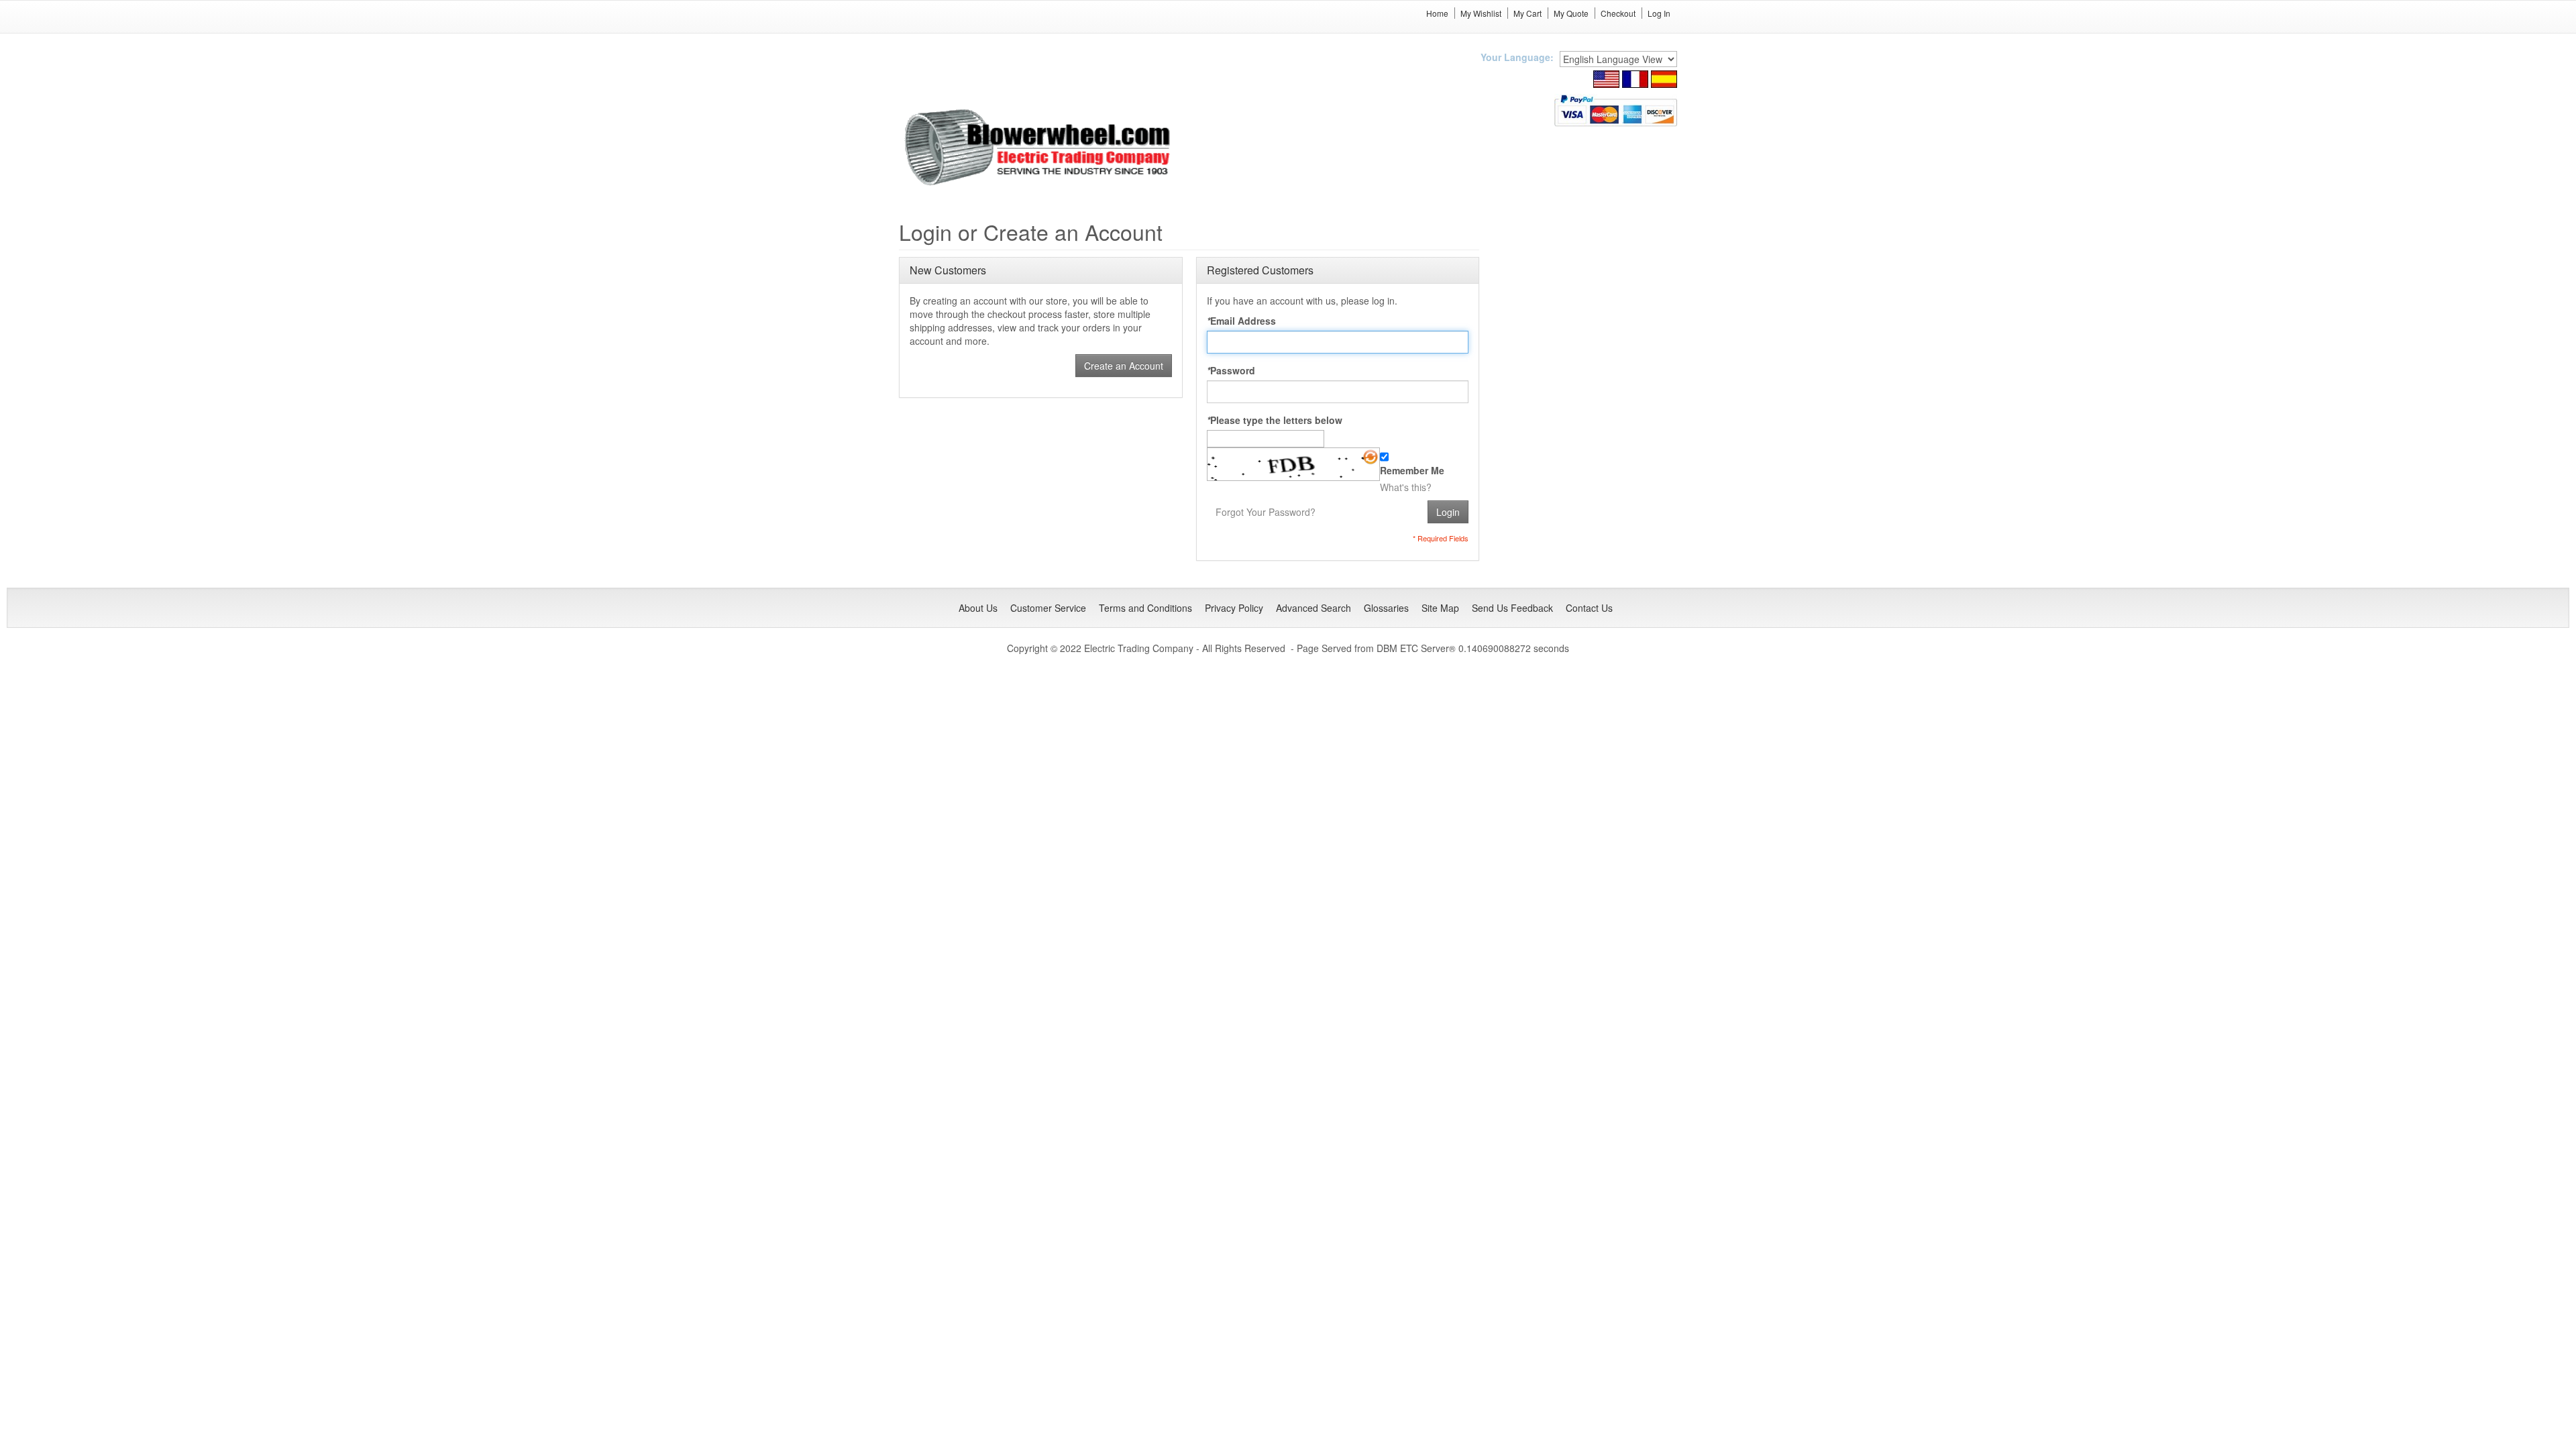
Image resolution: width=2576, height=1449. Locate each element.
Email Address (1241, 321)
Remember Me (1412, 470)
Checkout (1618, 13)
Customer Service (1048, 608)
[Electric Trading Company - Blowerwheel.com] (1039, 148)
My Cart (1527, 13)
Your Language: (1517, 57)
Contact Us (1589, 608)
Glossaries (1386, 608)
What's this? (1406, 487)
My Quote (1571, 13)
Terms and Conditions (1145, 608)
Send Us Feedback (1512, 608)
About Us (978, 608)
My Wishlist (1481, 13)
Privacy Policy (1234, 608)
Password (1231, 370)
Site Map (1440, 608)
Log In (1659, 13)
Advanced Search (1313, 608)
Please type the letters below (1275, 420)
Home (1437, 13)
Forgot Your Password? (1266, 512)
